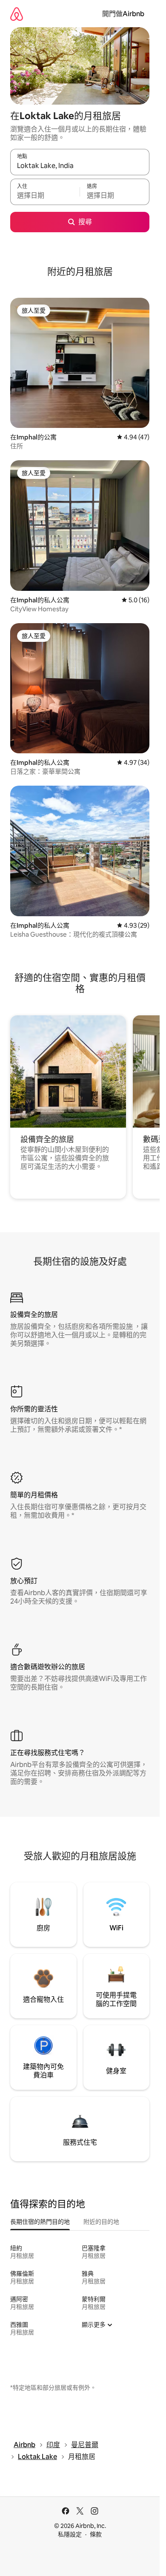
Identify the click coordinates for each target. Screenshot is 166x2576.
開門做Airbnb (123, 14)
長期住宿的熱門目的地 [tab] (40, 2222)
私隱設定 (70, 2534)
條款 (96, 2534)
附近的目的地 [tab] (101, 2222)
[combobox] (80, 166)
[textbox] (45, 196)
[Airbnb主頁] (17, 14)
